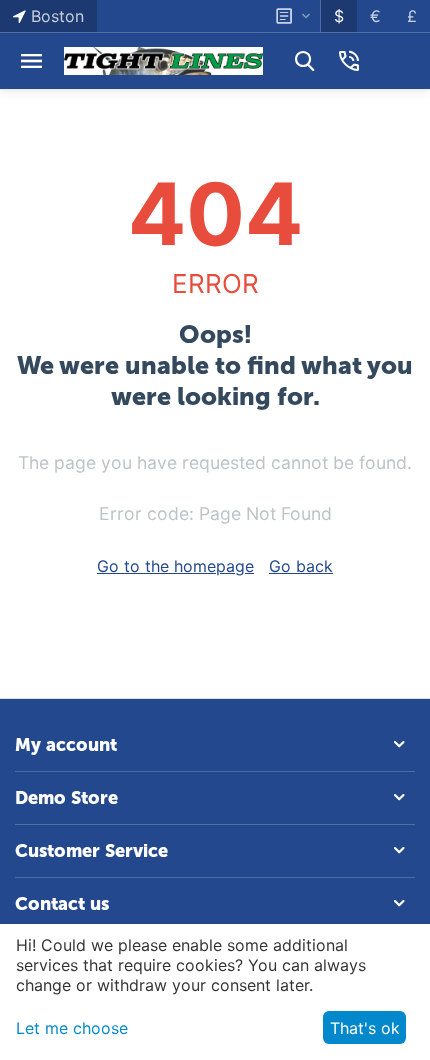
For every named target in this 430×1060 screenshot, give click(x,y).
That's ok (365, 1028)
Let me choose (72, 1028)
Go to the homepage (175, 566)
